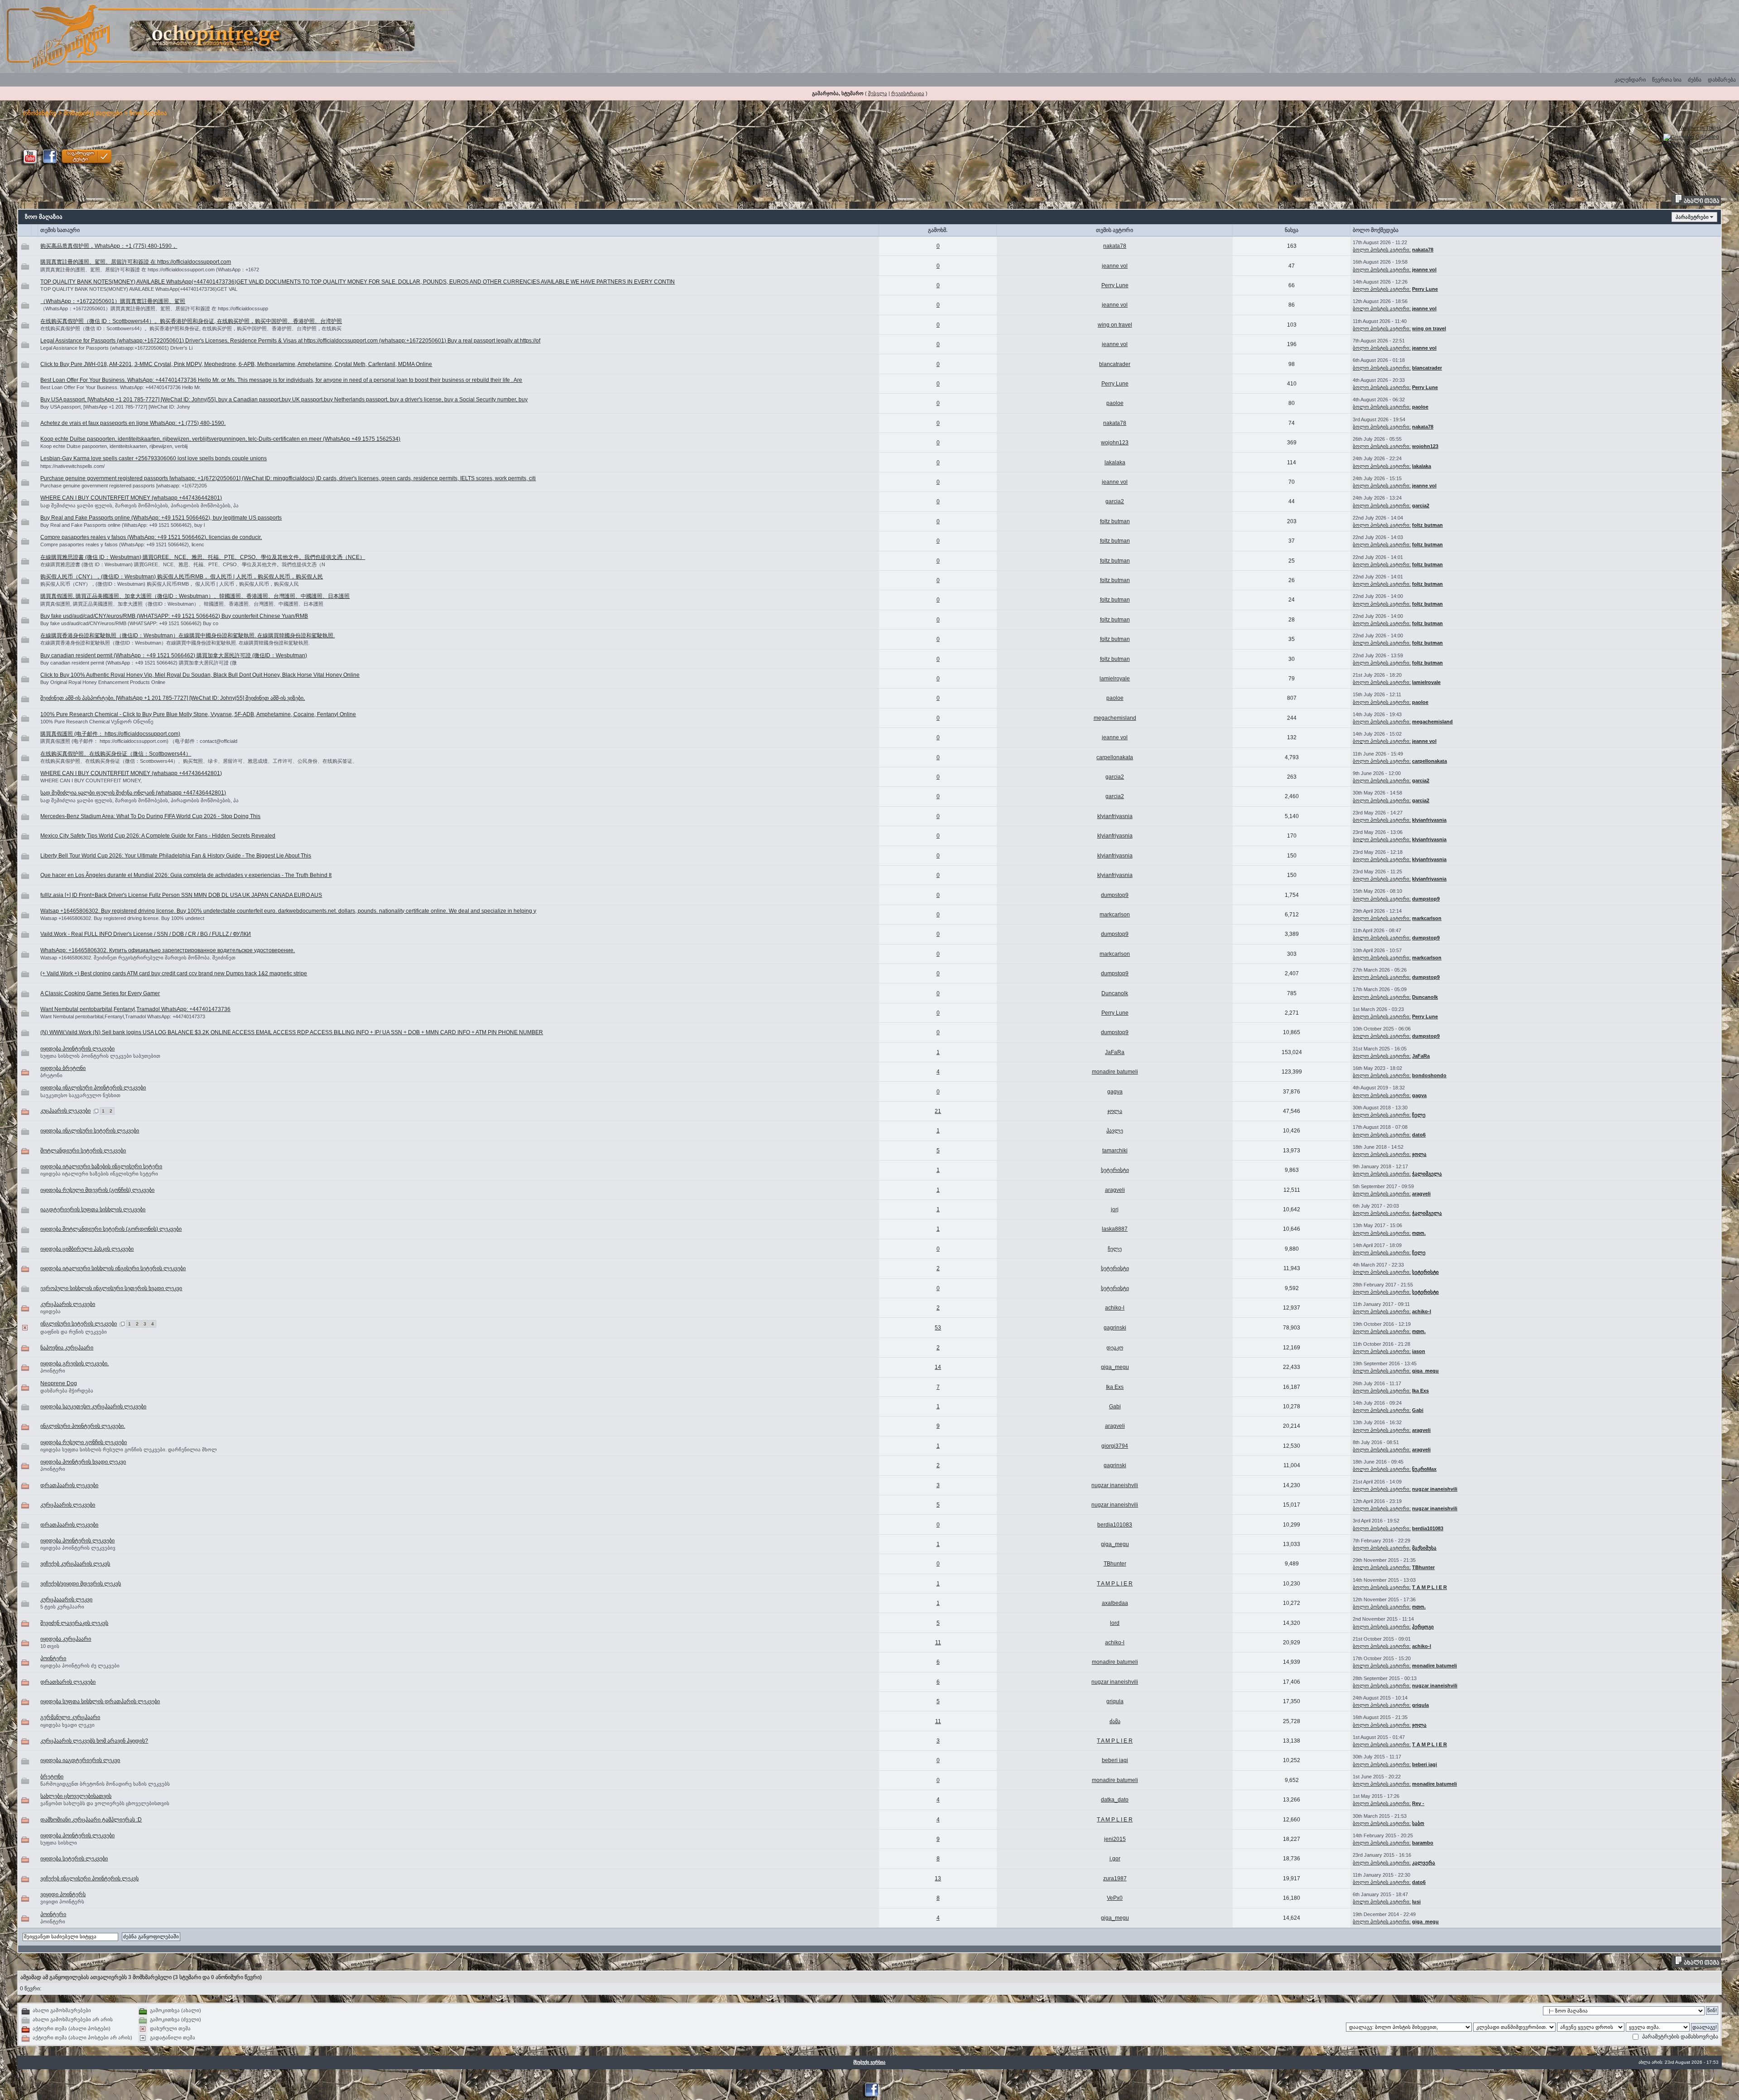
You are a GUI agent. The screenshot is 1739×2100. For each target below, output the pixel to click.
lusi (1416, 1902)
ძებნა (1695, 80)
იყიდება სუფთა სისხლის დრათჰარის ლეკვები (100, 1701)
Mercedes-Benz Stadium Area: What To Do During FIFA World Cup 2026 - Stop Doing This (150, 816)
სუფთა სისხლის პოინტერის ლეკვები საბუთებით (100, 1056)
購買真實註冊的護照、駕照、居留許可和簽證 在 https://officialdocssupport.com (136, 262)
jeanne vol (1115, 266)
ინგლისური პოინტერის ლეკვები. (83, 1426)
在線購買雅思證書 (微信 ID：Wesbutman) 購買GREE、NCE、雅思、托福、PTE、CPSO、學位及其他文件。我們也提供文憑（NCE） (203, 557)
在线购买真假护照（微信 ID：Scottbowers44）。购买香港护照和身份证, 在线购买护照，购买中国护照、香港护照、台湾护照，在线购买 (191, 328)
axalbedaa (1115, 1603)
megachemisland (1115, 718)
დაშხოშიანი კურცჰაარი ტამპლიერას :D (91, 1820)
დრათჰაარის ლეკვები (69, 1485)
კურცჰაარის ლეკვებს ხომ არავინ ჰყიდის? (94, 1741)
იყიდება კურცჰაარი (66, 1639)
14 (938, 1367)
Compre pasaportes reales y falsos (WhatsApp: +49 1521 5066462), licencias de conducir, (151, 537)
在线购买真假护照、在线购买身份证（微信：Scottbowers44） (116, 754)
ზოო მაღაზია (148, 113)
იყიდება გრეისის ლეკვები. (74, 1363)
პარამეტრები (1692, 217)
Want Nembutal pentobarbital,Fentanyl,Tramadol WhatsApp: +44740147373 (123, 1016)
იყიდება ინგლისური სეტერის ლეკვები (90, 1131)
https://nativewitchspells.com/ (72, 466)
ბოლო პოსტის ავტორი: (1382, 250)
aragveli (1115, 1190)
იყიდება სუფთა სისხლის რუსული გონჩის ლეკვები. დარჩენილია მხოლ (129, 1450)
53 (938, 1328)
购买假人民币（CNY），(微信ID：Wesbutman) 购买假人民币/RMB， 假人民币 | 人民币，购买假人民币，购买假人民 (182, 577)
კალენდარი (1630, 80)
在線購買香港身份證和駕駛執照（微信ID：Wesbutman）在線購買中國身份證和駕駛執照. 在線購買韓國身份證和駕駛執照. (187, 636)
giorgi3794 (1115, 1446)
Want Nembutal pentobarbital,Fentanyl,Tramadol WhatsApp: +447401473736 (135, 1009)
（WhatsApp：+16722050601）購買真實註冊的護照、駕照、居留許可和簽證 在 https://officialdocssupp (154, 308)
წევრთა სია (1667, 80)
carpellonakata (1115, 757)
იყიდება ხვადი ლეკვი (67, 1725)
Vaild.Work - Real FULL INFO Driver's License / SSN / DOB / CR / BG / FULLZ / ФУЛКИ (146, 934)
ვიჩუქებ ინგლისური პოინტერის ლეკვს (89, 1878)
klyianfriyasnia (1115, 816)
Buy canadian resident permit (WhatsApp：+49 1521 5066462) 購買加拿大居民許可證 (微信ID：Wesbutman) (174, 655)
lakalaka (1115, 462)
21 (938, 1111)
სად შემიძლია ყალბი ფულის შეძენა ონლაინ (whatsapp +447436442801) (133, 793)
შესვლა (878, 93)
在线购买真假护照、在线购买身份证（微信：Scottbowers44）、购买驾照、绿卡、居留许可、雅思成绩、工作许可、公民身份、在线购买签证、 (199, 761)
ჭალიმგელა (1427, 1174)
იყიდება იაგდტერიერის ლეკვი (80, 1760)
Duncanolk (1115, 993)
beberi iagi (1115, 1760)
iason (1419, 1351)
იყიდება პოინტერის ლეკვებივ (78, 1548)
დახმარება (1722, 80)
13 (938, 1878)
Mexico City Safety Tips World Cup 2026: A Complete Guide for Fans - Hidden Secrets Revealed (158, 836)
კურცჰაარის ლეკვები (68, 1304)
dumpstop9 (1115, 895)
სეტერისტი (1115, 1170)
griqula (1115, 1701)
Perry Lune (1115, 285)
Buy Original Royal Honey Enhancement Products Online (103, 682)
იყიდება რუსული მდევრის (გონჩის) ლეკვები (97, 1190)
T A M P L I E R (1115, 1584)
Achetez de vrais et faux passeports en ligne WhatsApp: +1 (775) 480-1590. (133, 423)
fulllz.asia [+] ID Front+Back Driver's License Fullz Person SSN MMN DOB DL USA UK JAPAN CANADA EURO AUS (181, 895)
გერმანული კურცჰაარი (70, 1717)
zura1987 (1115, 1878)
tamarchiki (1115, 1151)
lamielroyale (1115, 679)
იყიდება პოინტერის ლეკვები (77, 1049)
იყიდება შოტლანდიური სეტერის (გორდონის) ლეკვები (111, 1229)
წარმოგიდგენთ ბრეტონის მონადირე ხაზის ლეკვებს (105, 1784)
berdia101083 (1115, 1525)
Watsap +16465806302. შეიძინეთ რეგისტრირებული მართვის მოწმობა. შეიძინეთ (138, 958)
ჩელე (1419, 1115)
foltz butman (1115, 521)
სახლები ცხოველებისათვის (76, 1796)
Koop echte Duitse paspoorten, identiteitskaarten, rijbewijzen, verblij (114, 446)
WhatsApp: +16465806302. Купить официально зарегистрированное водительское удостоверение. (168, 950)
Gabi (1115, 1406)
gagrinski (1115, 1328)
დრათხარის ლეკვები (68, 1682)
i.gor (1115, 1859)
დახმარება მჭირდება (67, 1391)
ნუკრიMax (1424, 1469)
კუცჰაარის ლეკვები (65, 1111)
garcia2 (1115, 501)
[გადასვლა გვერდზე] (96, 1111)
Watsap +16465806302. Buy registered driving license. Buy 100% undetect (122, 918)
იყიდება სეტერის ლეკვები (74, 1859)
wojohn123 (1115, 443)
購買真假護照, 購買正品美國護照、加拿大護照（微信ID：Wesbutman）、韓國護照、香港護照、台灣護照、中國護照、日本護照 (195, 596)
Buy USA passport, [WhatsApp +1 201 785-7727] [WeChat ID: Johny (115, 407)
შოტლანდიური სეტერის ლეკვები (83, 1151)
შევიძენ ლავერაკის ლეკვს (74, 1623)
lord (1115, 1623)
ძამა (1115, 1721)
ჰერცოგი (1423, 1627)
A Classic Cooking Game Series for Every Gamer (100, 993)
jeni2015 (1115, 1839)
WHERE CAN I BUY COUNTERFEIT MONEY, (91, 780)
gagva (1115, 1092)
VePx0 (1115, 1898)
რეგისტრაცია (908, 93)
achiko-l (1115, 1308)
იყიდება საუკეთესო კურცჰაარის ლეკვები (93, 1406)
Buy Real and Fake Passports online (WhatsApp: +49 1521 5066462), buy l (122, 525)
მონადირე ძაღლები (93, 113)
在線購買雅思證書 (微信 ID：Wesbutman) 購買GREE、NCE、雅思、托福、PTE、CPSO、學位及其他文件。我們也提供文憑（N (183, 564)
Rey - (1418, 1803)
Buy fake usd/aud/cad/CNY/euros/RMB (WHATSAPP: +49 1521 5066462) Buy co (129, 623)
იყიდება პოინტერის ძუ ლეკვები (80, 1666)
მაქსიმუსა (1424, 1548)
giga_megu (1115, 1367)
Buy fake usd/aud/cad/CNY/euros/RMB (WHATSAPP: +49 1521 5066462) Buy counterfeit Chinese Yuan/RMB (174, 616)
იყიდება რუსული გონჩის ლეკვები (84, 1442)
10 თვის (50, 1646)
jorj (1115, 1209)
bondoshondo (1429, 1075)
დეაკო (1115, 1348)
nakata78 (1115, 246)
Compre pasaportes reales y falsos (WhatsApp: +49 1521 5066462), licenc (122, 544)
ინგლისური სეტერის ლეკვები (79, 1324)
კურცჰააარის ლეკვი (66, 1599)
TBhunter (1115, 1564)
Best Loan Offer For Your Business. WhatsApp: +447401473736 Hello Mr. (121, 387)
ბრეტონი (51, 1075)
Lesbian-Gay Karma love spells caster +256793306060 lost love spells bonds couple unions (154, 458)
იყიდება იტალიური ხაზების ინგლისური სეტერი (101, 1166)
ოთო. (1419, 1233)
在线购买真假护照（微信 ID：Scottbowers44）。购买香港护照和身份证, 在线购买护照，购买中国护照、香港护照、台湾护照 (191, 321)
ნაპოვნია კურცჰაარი (67, 1348)
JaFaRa (1115, 1052)
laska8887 (1115, 1229)
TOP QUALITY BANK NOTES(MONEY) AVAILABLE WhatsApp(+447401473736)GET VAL (139, 289)
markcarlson (1115, 915)
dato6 (1419, 1135)
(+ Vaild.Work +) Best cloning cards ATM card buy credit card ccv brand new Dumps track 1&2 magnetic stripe (174, 973)
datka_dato (1115, 1800)
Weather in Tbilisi (1699, 128)
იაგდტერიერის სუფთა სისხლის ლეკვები (93, 1209)
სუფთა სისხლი (59, 1843)
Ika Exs (1115, 1387)
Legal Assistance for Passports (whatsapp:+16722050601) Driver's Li (116, 348)
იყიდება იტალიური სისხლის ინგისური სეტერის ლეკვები (113, 1268)
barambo (1423, 1843)
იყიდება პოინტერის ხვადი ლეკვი (83, 1462)
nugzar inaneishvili (1115, 1485)
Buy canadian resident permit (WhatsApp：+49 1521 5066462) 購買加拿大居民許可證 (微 (139, 663)
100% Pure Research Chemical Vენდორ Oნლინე (97, 722)
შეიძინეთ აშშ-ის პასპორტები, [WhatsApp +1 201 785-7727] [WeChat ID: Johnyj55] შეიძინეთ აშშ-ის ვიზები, (173, 698)
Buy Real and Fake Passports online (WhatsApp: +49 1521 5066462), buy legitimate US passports (161, 518)
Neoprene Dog (59, 1383)
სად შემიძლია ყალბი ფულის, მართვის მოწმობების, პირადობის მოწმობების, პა (139, 506)
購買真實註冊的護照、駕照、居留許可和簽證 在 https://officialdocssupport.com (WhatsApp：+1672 (150, 270)
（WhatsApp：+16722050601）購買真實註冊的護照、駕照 (113, 301)
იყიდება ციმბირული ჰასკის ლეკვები (87, 1249)
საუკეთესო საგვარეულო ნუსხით (80, 1095)
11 (938, 1642)
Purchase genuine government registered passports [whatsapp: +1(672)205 (124, 486)
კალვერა (1424, 1863)
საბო (1418, 1823)
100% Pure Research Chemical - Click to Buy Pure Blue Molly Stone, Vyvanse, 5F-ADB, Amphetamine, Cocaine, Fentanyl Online (198, 714)
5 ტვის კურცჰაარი (62, 1607)
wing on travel (1115, 325)
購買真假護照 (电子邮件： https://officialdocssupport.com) (110, 734)
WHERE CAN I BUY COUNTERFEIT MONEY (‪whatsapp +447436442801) (131, 498)
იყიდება (50, 1311)
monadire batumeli (1115, 1072)
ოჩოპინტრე (40, 113)
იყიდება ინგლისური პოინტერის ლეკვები (93, 1088)
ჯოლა (1115, 1111)
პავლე (1115, 1131)
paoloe (1115, 403)
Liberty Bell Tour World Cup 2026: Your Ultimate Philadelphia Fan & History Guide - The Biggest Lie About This (176, 856)
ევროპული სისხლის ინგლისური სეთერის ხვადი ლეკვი (111, 1288)
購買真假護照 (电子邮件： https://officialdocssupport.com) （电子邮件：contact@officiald (139, 741)
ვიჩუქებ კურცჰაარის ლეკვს (75, 1564)
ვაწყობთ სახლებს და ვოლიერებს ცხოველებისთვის (105, 1803)
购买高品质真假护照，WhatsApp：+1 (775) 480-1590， (109, 246)
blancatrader (1115, 364)
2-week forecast (1683, 144)
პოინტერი (53, 1371)
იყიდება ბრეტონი (63, 1068)
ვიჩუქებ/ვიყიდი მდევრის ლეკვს (81, 1584)
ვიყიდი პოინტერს (63, 1894)
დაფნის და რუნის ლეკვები (74, 1332)
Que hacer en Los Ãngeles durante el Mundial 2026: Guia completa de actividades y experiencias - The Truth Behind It (186, 875)
